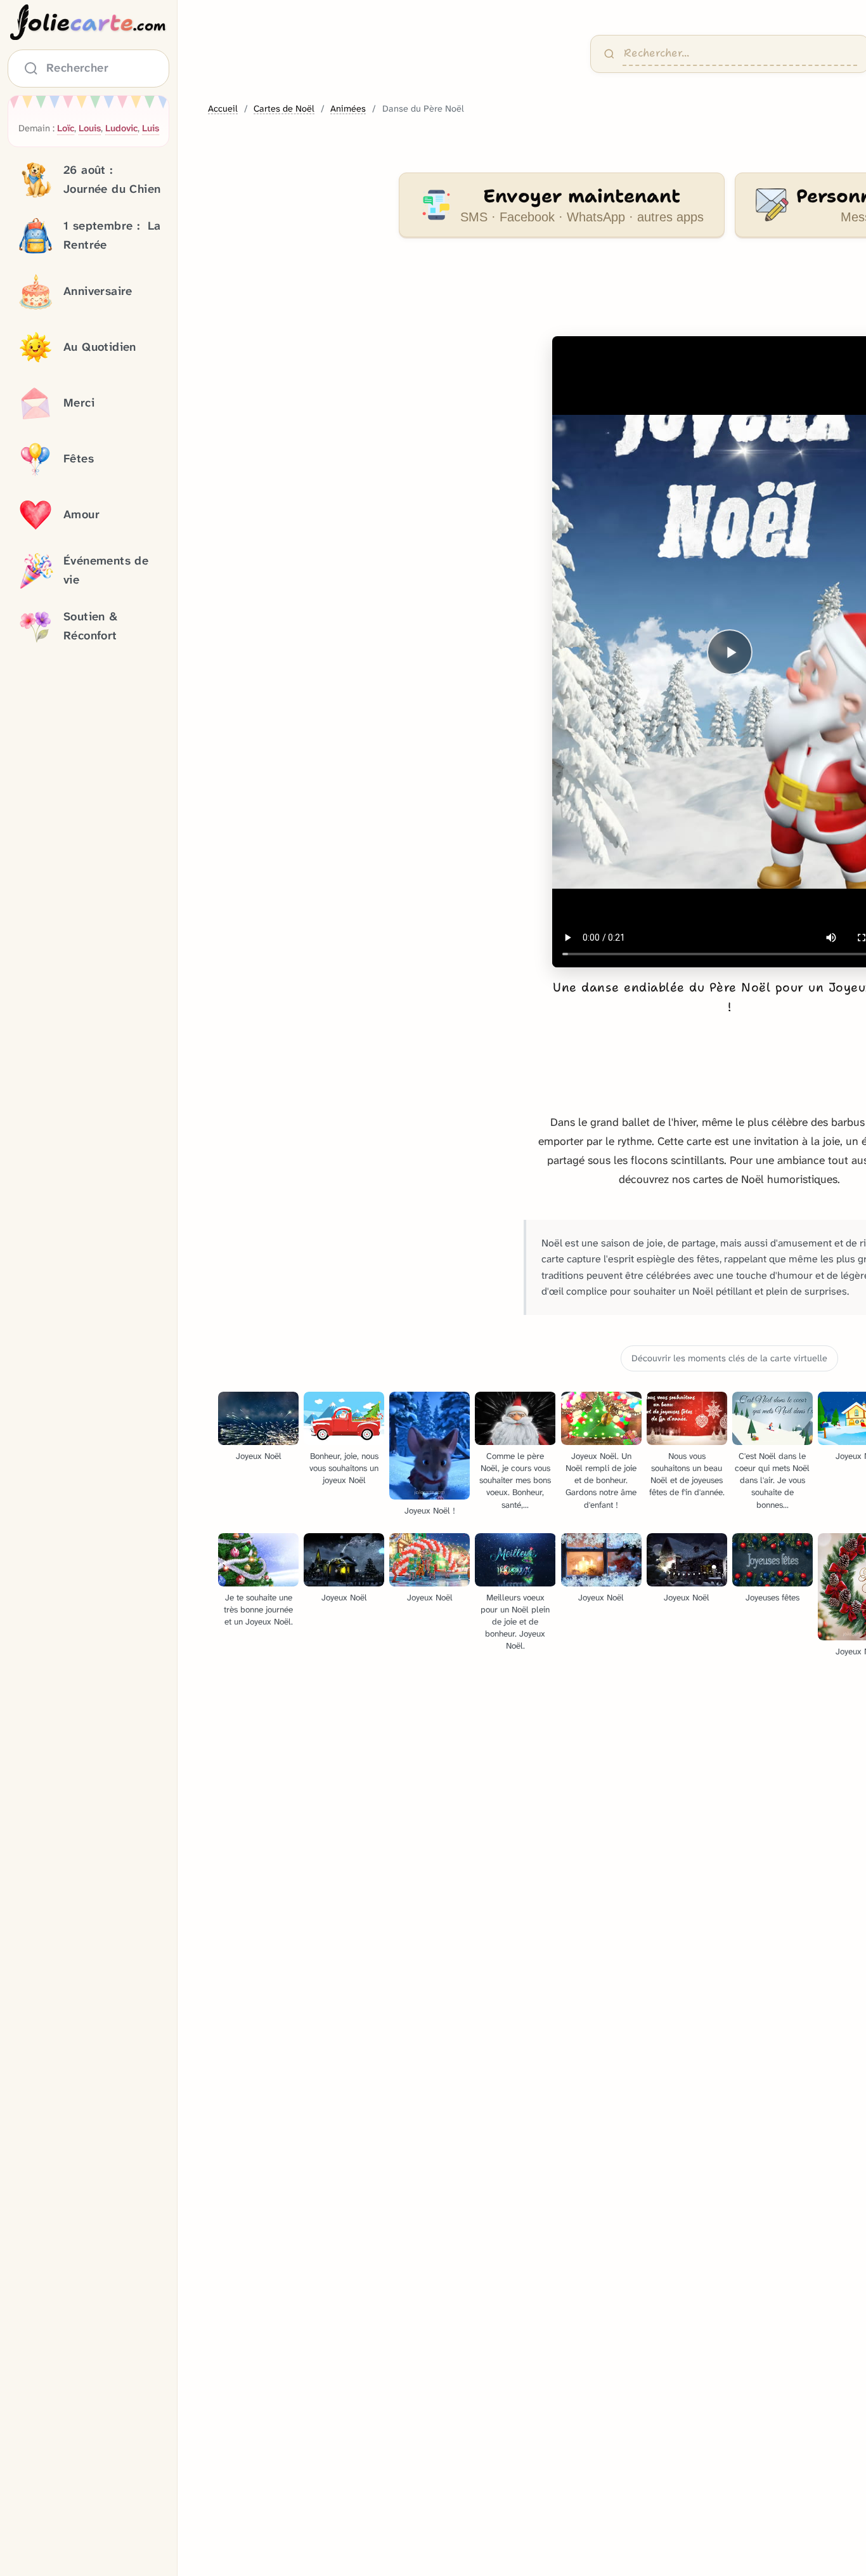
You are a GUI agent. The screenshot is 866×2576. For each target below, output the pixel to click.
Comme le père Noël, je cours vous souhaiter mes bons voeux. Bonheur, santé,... (515, 1480)
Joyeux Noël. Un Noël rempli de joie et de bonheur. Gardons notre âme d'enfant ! (601, 1480)
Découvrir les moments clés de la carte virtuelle (729, 1358)
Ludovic (121, 128)
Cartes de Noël (284, 109)
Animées (348, 109)
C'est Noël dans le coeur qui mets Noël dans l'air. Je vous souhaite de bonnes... (772, 1480)
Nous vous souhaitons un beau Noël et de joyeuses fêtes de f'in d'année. (687, 1474)
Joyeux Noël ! (430, 1511)
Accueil (223, 109)
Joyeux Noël (259, 1456)
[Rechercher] (609, 54)
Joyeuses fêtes (772, 1598)
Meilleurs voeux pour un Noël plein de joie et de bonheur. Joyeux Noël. (515, 1622)
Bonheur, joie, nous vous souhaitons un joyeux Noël (344, 1468)
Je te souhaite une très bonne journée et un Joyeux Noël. (258, 1610)
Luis (151, 128)
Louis (90, 128)
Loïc (66, 128)
